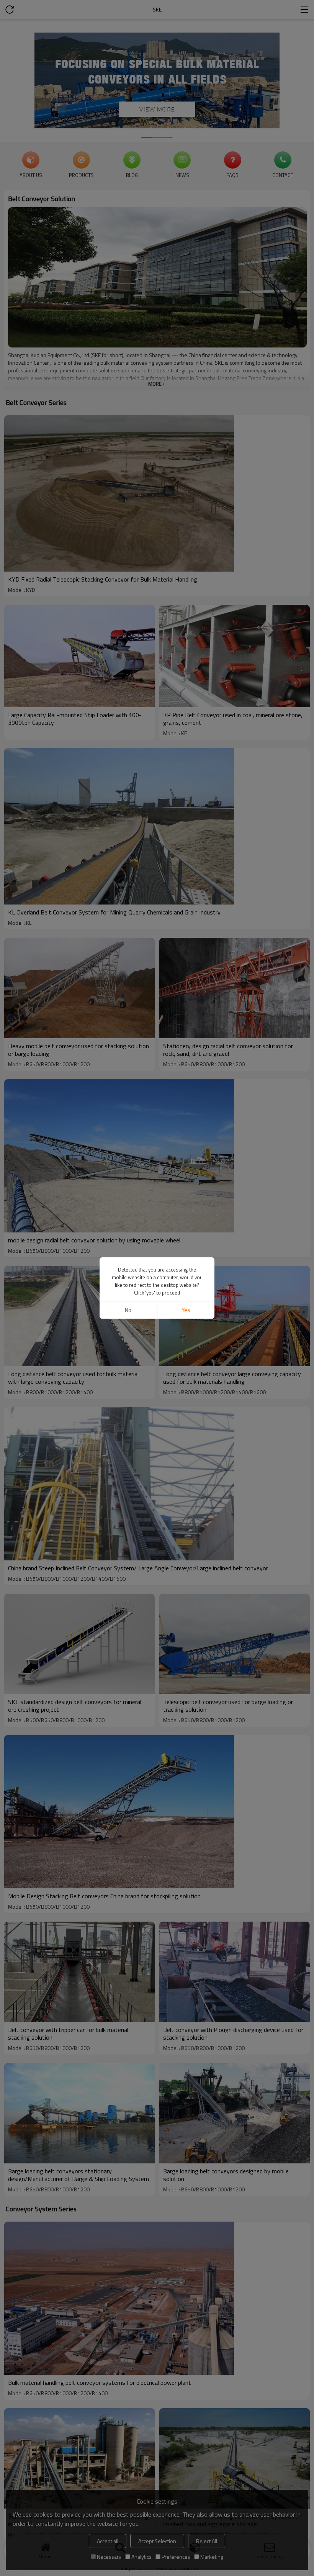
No (128, 1310)
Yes (186, 1310)
